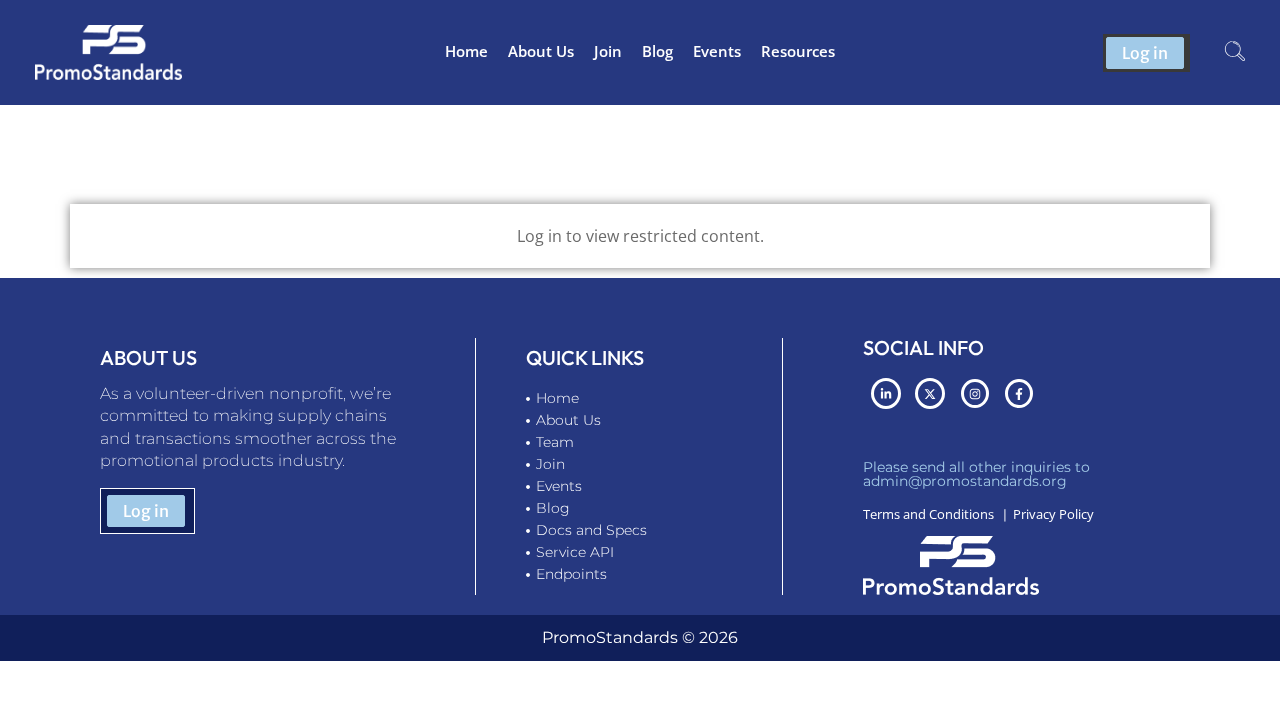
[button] (1235, 53)
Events (717, 51)
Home (466, 51)
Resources (798, 51)
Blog (657, 51)
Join (608, 51)
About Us (541, 51)
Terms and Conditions (928, 514)
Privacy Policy (1053, 514)
